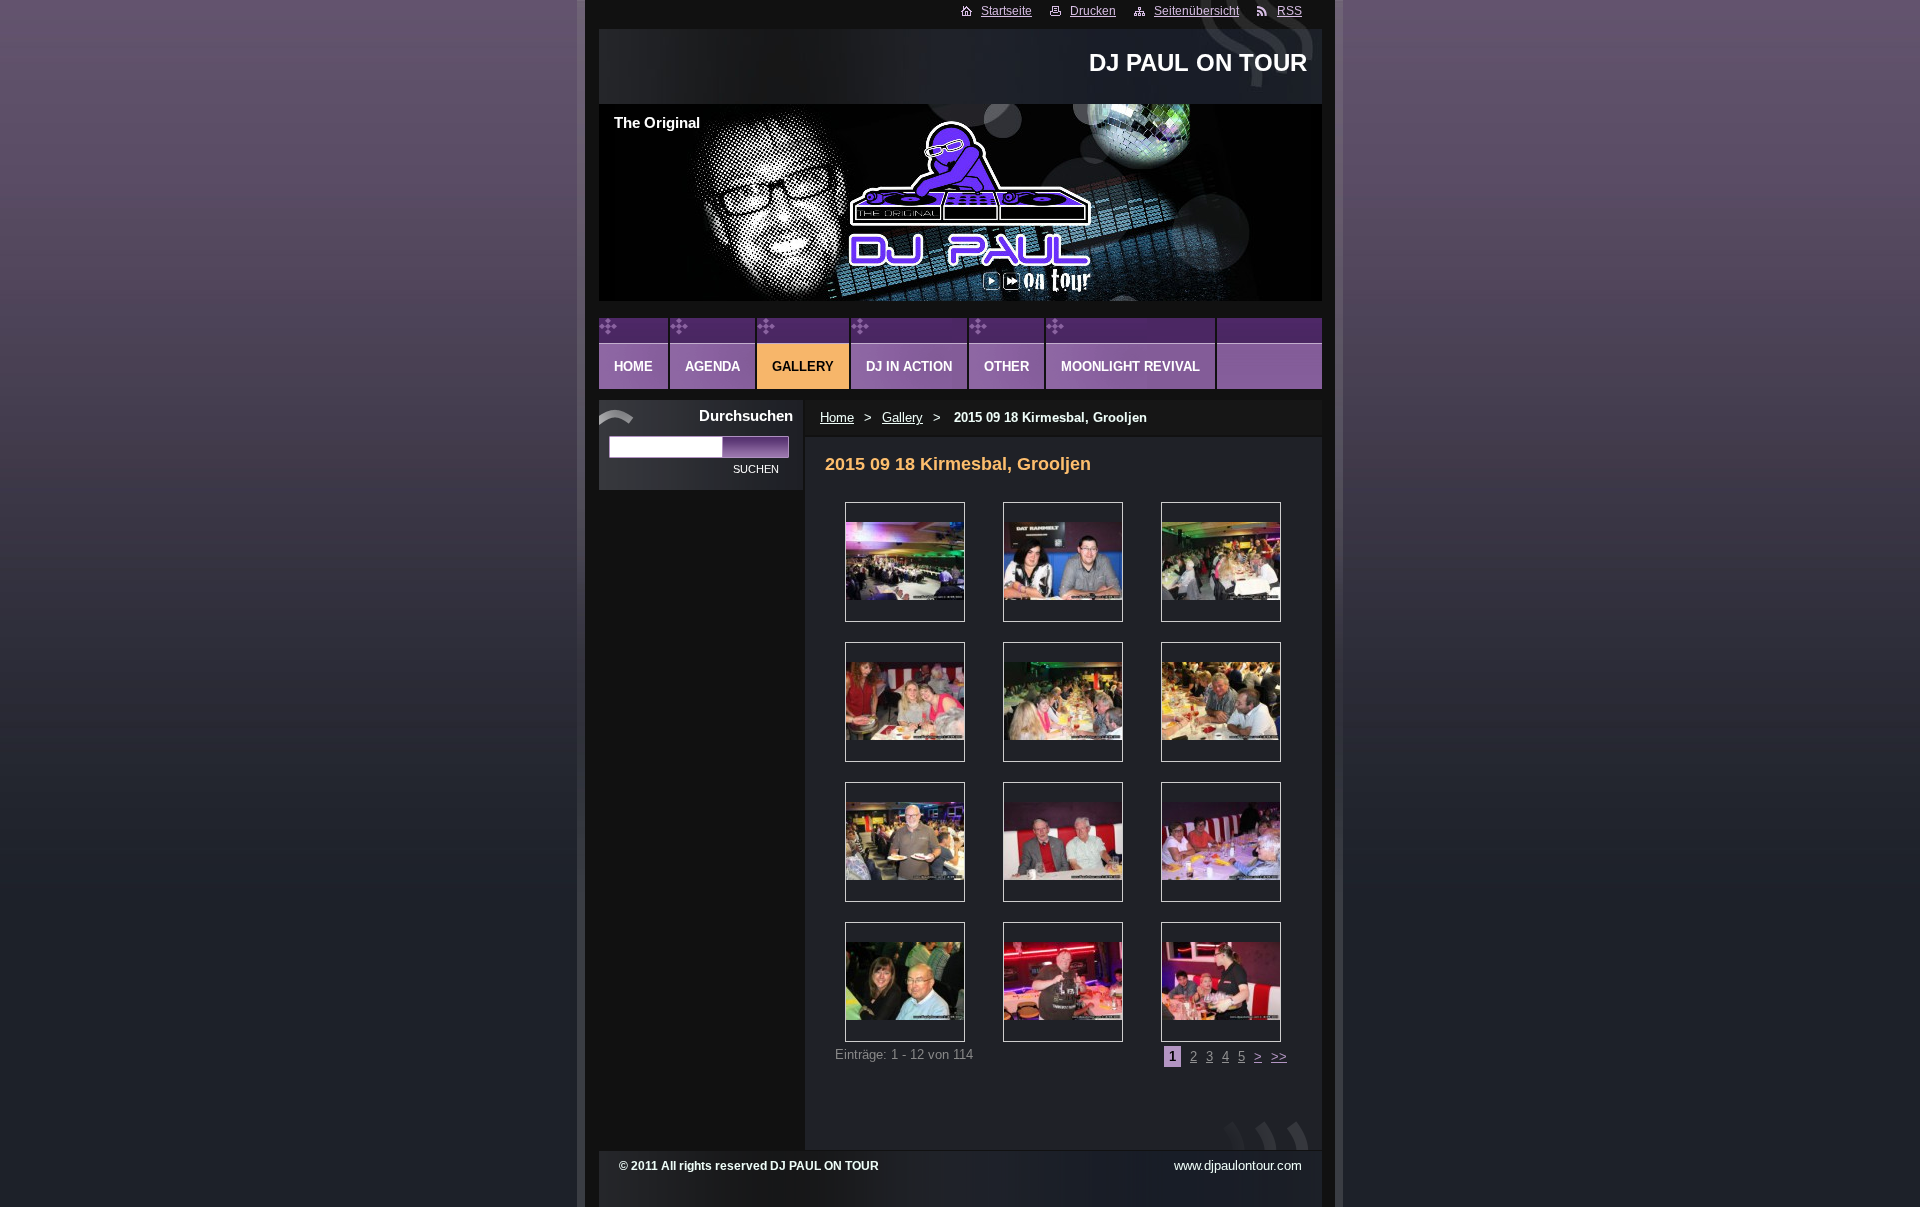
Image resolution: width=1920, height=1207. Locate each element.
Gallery (902, 417)
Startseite (1006, 11)
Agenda (712, 366)
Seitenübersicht (1196, 11)
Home (837, 417)
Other (1006, 366)
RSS (1289, 11)
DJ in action (909, 366)
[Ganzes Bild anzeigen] (905, 562)
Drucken (1093, 11)
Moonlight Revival (1130, 366)
